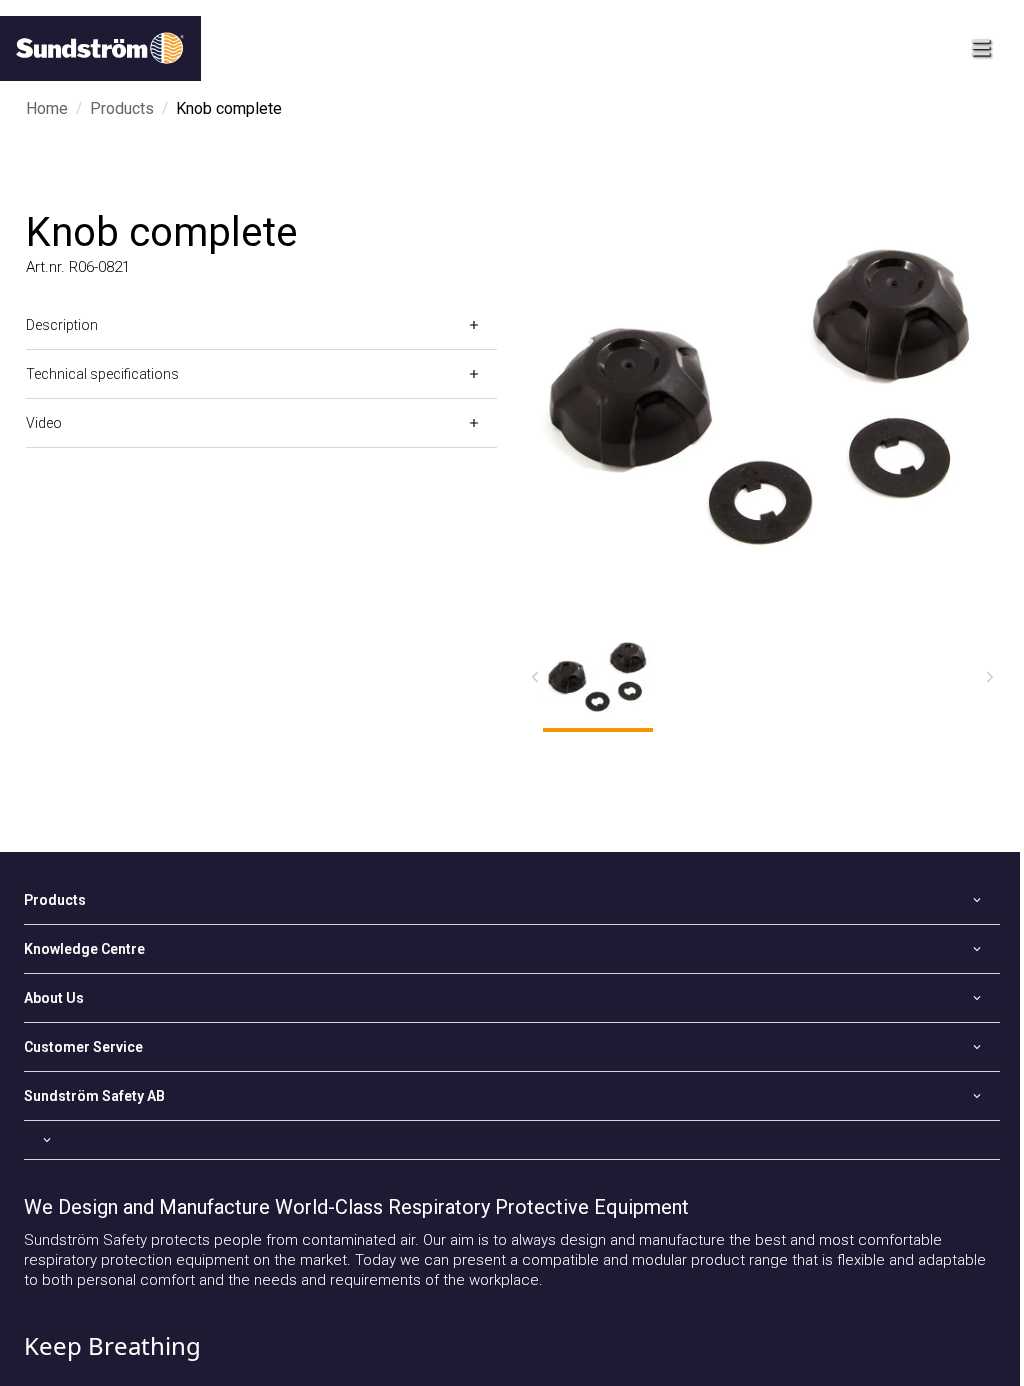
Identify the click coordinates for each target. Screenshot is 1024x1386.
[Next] (990, 677)
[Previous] (535, 677)
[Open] (512, 1140)
